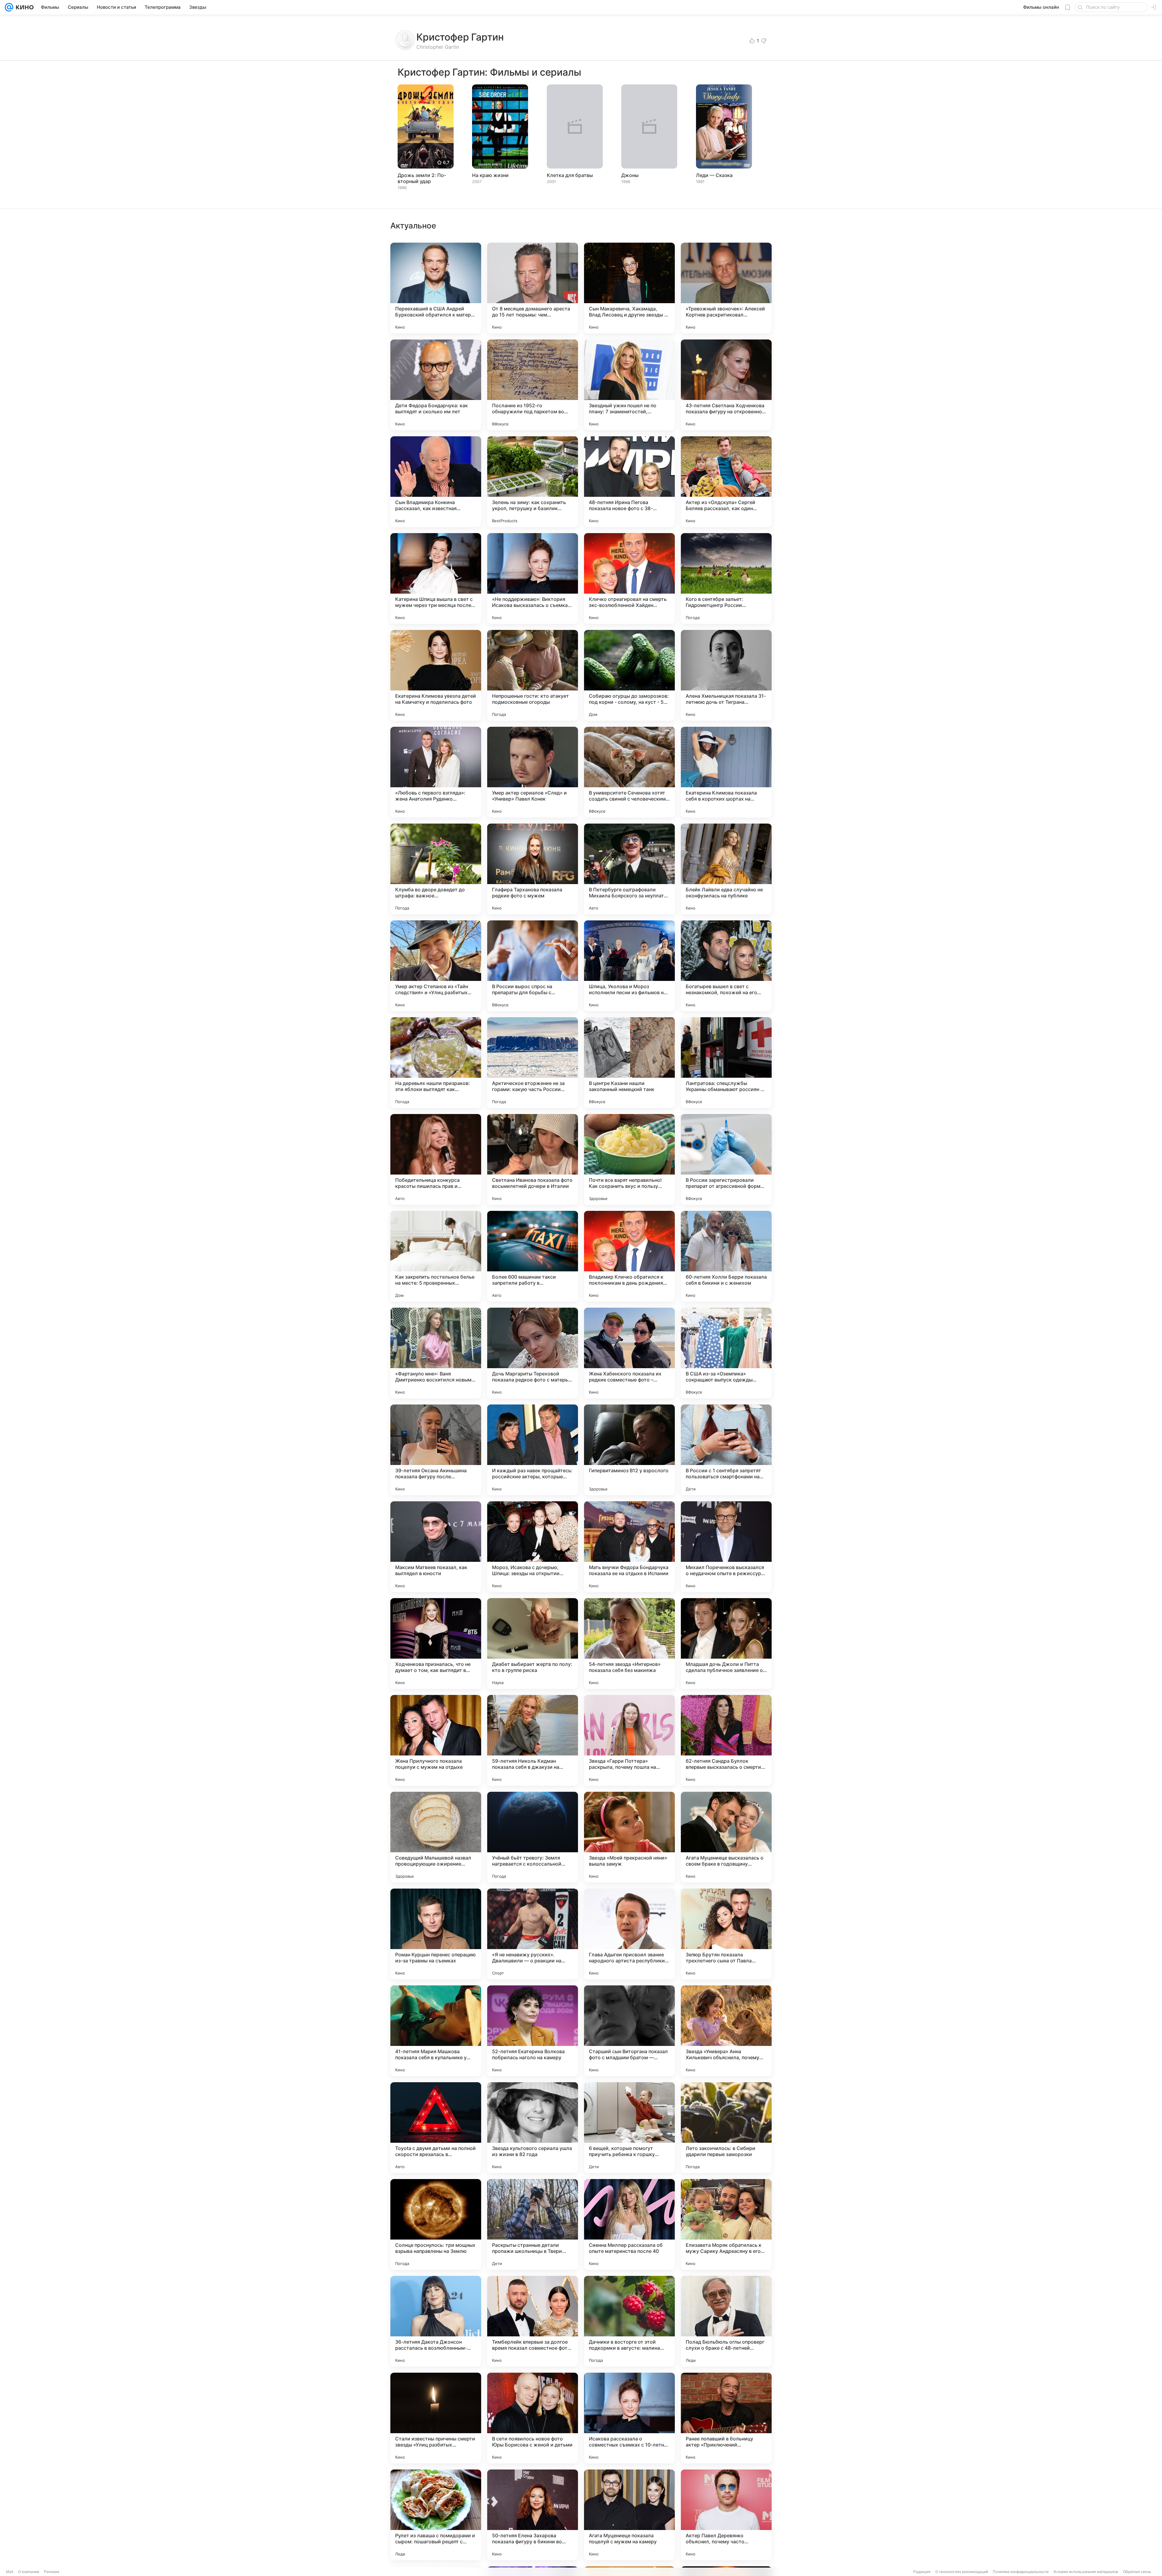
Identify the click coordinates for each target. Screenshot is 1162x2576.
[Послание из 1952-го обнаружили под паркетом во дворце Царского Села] (533, 385)
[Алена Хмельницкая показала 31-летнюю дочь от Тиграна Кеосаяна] (726, 675)
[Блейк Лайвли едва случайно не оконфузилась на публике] (726, 869)
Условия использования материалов (1086, 2572)
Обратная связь (1137, 2572)
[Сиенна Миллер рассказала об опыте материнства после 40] (629, 2224)
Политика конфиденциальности (1021, 2572)
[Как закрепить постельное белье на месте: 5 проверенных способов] (436, 1256)
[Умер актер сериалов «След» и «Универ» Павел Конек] (533, 772)
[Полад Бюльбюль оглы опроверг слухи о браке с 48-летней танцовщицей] (726, 2321)
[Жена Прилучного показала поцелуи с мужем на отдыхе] (436, 1740)
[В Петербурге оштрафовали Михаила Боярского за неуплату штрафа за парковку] (629, 869)
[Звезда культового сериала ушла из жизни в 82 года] (533, 2128)
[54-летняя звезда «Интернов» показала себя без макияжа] (629, 1644)
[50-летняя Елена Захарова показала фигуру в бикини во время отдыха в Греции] (533, 2515)
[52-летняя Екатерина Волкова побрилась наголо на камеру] (533, 2031)
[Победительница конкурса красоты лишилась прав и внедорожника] (436, 1159)
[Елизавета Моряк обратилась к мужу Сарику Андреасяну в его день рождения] (726, 2224)
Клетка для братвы (570, 175)
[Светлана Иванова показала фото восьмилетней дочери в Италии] (533, 1159)
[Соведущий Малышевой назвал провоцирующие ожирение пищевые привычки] (436, 1837)
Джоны (630, 175)
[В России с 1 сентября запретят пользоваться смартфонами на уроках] (726, 1450)
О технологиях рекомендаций (962, 2572)
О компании (29, 2572)
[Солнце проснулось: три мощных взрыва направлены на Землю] (436, 2224)
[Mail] (9, 7)
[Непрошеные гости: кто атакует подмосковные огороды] (533, 675)
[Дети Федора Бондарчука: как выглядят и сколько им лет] (436, 385)
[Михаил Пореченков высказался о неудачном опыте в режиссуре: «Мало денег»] (726, 1547)
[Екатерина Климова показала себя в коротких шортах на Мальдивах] (726, 772)
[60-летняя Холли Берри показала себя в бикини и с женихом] (726, 1256)
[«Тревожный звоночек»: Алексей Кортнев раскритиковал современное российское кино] (726, 288)
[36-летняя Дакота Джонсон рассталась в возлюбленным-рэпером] (436, 2321)
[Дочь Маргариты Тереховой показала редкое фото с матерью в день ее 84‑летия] (533, 1353)
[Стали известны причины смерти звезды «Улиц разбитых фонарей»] (436, 2418)
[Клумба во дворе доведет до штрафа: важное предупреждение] (436, 869)
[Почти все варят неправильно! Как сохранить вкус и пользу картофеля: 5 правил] (629, 1159)
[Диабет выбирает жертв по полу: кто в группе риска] (533, 1644)
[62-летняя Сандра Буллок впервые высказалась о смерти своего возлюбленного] (726, 1740)
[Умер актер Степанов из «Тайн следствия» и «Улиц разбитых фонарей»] (436, 966)
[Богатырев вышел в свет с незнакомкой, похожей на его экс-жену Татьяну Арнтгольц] (726, 966)
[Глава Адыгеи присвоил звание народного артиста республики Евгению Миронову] (629, 1934)
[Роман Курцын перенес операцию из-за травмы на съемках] (436, 1934)
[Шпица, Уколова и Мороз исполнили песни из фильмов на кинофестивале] (629, 966)
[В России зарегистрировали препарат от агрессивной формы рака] (726, 1159)
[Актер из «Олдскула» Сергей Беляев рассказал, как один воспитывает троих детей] (726, 482)
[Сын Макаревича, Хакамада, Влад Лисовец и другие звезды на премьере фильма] (629, 288)
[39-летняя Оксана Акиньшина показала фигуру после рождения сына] (436, 1450)
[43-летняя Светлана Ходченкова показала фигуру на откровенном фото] (726, 385)
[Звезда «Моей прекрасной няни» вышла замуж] (629, 1837)
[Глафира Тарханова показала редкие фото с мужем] (533, 869)
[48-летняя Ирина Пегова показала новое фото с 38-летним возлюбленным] (629, 482)
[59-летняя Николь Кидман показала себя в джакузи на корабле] (533, 1740)
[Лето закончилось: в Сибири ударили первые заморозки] (726, 2128)
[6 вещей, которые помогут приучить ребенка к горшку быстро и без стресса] (629, 2128)
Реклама (52, 2572)
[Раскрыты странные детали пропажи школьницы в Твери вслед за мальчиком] (533, 2224)
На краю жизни (490, 175)
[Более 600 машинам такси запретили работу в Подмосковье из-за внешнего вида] (533, 1256)
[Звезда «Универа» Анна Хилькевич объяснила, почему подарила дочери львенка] (726, 2031)
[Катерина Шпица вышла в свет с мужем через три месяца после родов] (436, 578)
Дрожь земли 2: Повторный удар (422, 178)
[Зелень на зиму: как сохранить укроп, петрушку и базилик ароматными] (533, 482)
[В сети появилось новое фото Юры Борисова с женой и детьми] (533, 2418)
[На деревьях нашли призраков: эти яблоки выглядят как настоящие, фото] (436, 1063)
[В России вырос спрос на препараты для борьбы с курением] (533, 966)
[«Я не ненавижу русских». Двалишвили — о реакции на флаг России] (533, 1934)
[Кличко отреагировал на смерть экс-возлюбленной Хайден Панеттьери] (629, 578)
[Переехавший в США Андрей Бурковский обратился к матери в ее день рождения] (436, 288)
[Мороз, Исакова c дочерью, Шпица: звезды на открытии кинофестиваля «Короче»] (533, 1547)
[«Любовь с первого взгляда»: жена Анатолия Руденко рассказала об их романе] (436, 772)
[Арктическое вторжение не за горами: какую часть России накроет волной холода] (533, 1063)
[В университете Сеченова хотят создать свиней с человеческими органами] (629, 772)
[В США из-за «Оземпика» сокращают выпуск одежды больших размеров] (726, 1353)
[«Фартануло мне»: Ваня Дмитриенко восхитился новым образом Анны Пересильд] (436, 1353)
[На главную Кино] (23, 7)
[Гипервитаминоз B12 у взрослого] (629, 1450)
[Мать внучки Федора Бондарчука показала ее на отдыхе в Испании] (629, 1547)
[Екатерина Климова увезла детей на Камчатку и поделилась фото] (436, 675)
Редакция (922, 2572)
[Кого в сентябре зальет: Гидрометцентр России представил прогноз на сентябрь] (726, 578)
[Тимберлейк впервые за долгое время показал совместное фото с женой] (533, 2321)
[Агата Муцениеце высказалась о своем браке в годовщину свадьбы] (726, 1837)
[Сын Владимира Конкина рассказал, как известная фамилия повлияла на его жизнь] (436, 482)
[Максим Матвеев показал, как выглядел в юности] (436, 1547)
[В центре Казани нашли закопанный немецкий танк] (629, 1063)
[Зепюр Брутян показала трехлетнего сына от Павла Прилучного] (726, 1934)
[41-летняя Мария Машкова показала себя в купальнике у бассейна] (436, 2031)
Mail (10, 2572)
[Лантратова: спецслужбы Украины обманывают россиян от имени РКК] (726, 1063)
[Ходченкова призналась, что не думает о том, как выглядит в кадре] (436, 1644)
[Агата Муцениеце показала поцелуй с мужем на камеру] (629, 2515)
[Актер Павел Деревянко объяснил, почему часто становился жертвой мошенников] (726, 2515)
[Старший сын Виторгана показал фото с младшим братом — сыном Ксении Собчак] (629, 2031)
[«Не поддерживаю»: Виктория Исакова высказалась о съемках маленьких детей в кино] (533, 578)
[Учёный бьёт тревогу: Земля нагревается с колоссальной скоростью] (533, 1837)
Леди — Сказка (714, 175)
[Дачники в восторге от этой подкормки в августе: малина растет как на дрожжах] (629, 2321)
